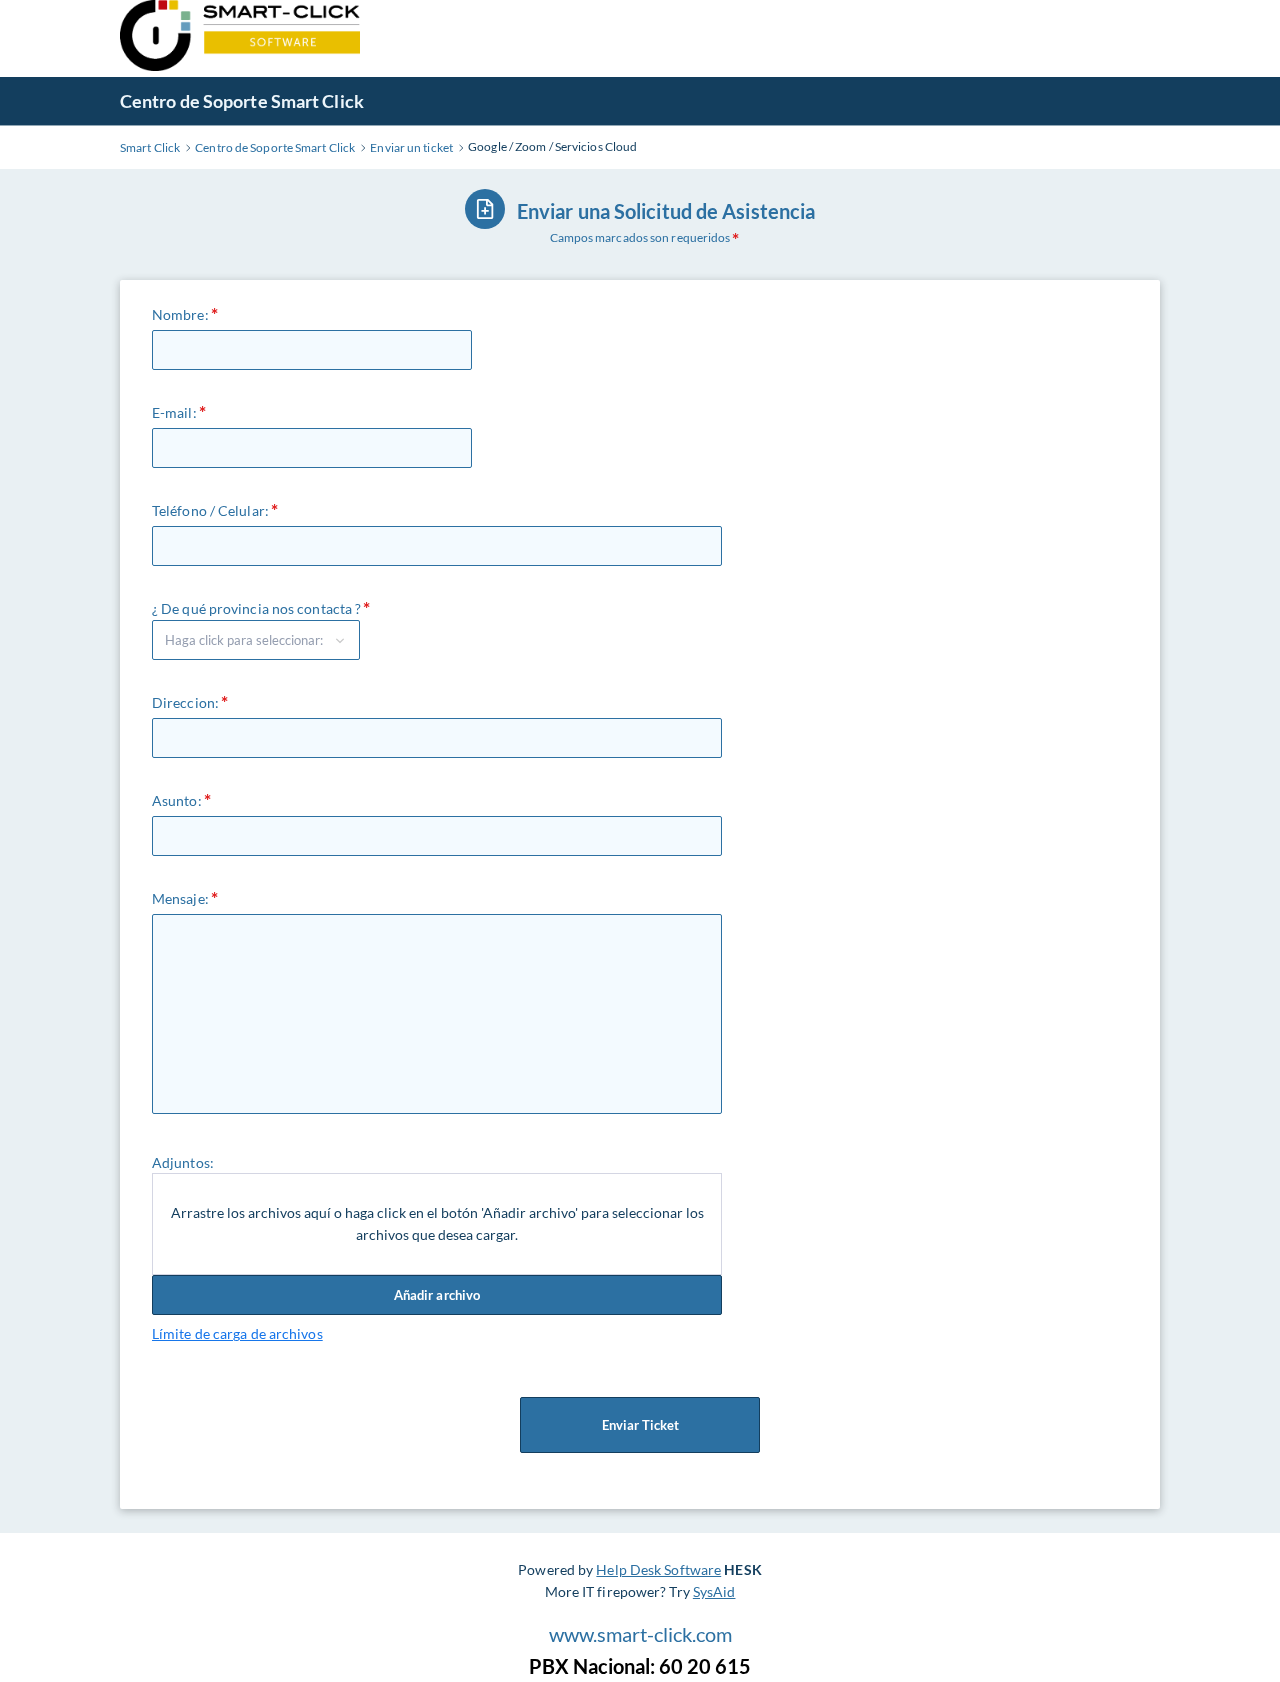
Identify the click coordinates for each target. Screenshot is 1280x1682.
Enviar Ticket (640, 1425)
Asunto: (177, 800)
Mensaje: (180, 898)
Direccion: (185, 702)
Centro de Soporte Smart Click (242, 101)
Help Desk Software (658, 1569)
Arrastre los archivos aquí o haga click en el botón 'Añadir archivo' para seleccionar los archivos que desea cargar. (437, 1223)
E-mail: (174, 412)
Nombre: (180, 314)
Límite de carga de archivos (237, 1333)
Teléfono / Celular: (210, 510)
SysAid (714, 1591)
